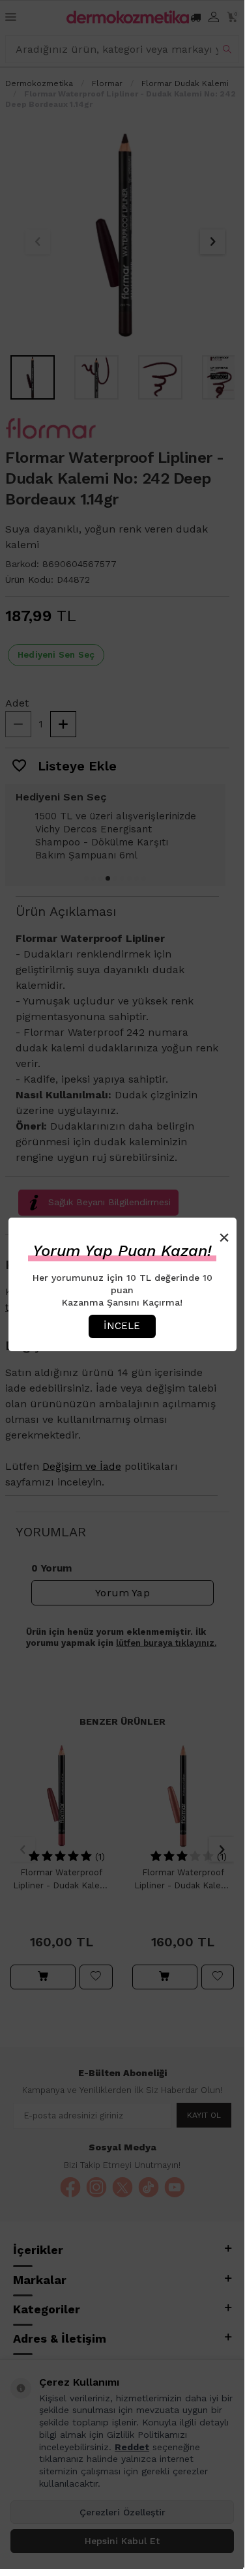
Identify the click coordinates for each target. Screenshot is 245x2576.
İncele (122, 1326)
